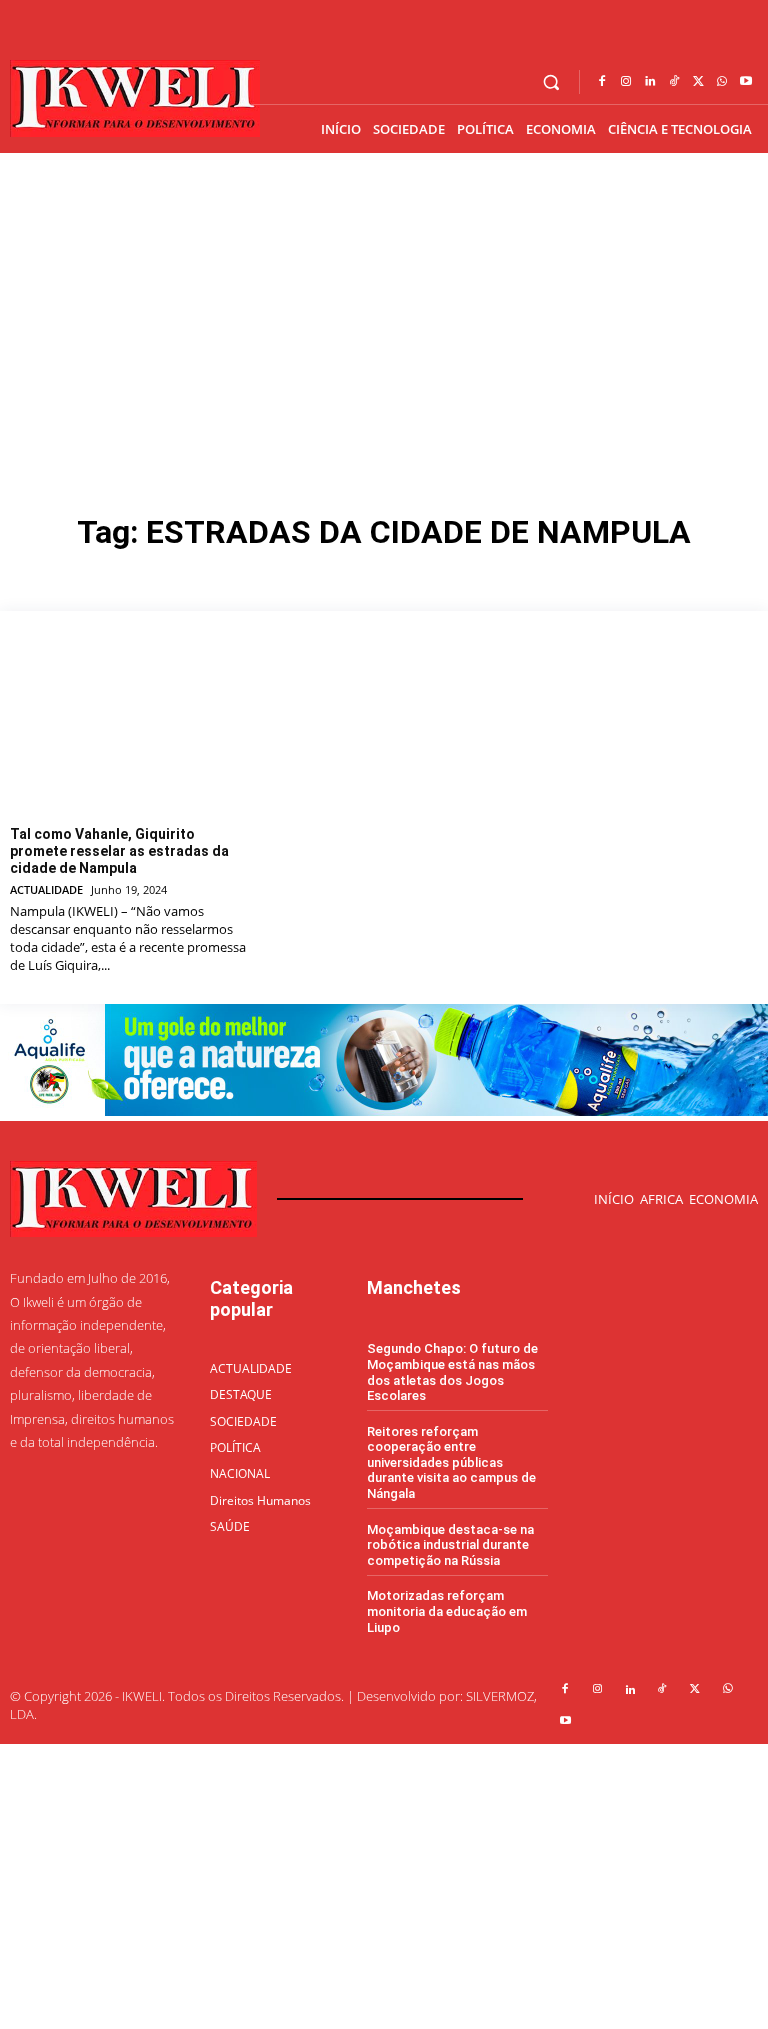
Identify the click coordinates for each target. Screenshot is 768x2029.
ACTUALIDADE (46, 889)
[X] (698, 82)
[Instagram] (626, 82)
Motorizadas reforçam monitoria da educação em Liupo (447, 1611)
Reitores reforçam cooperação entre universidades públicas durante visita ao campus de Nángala (451, 1462)
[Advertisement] (384, 303)
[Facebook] (602, 82)
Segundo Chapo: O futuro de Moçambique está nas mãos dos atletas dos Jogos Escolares (452, 1372)
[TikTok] (674, 82)
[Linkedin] (650, 82)
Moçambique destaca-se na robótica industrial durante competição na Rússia (450, 1545)
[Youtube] (746, 82)
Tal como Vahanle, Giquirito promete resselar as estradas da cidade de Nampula (119, 851)
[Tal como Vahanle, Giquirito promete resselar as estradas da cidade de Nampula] (131, 726)
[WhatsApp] (722, 82)
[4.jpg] (384, 1110)
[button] (551, 82)
